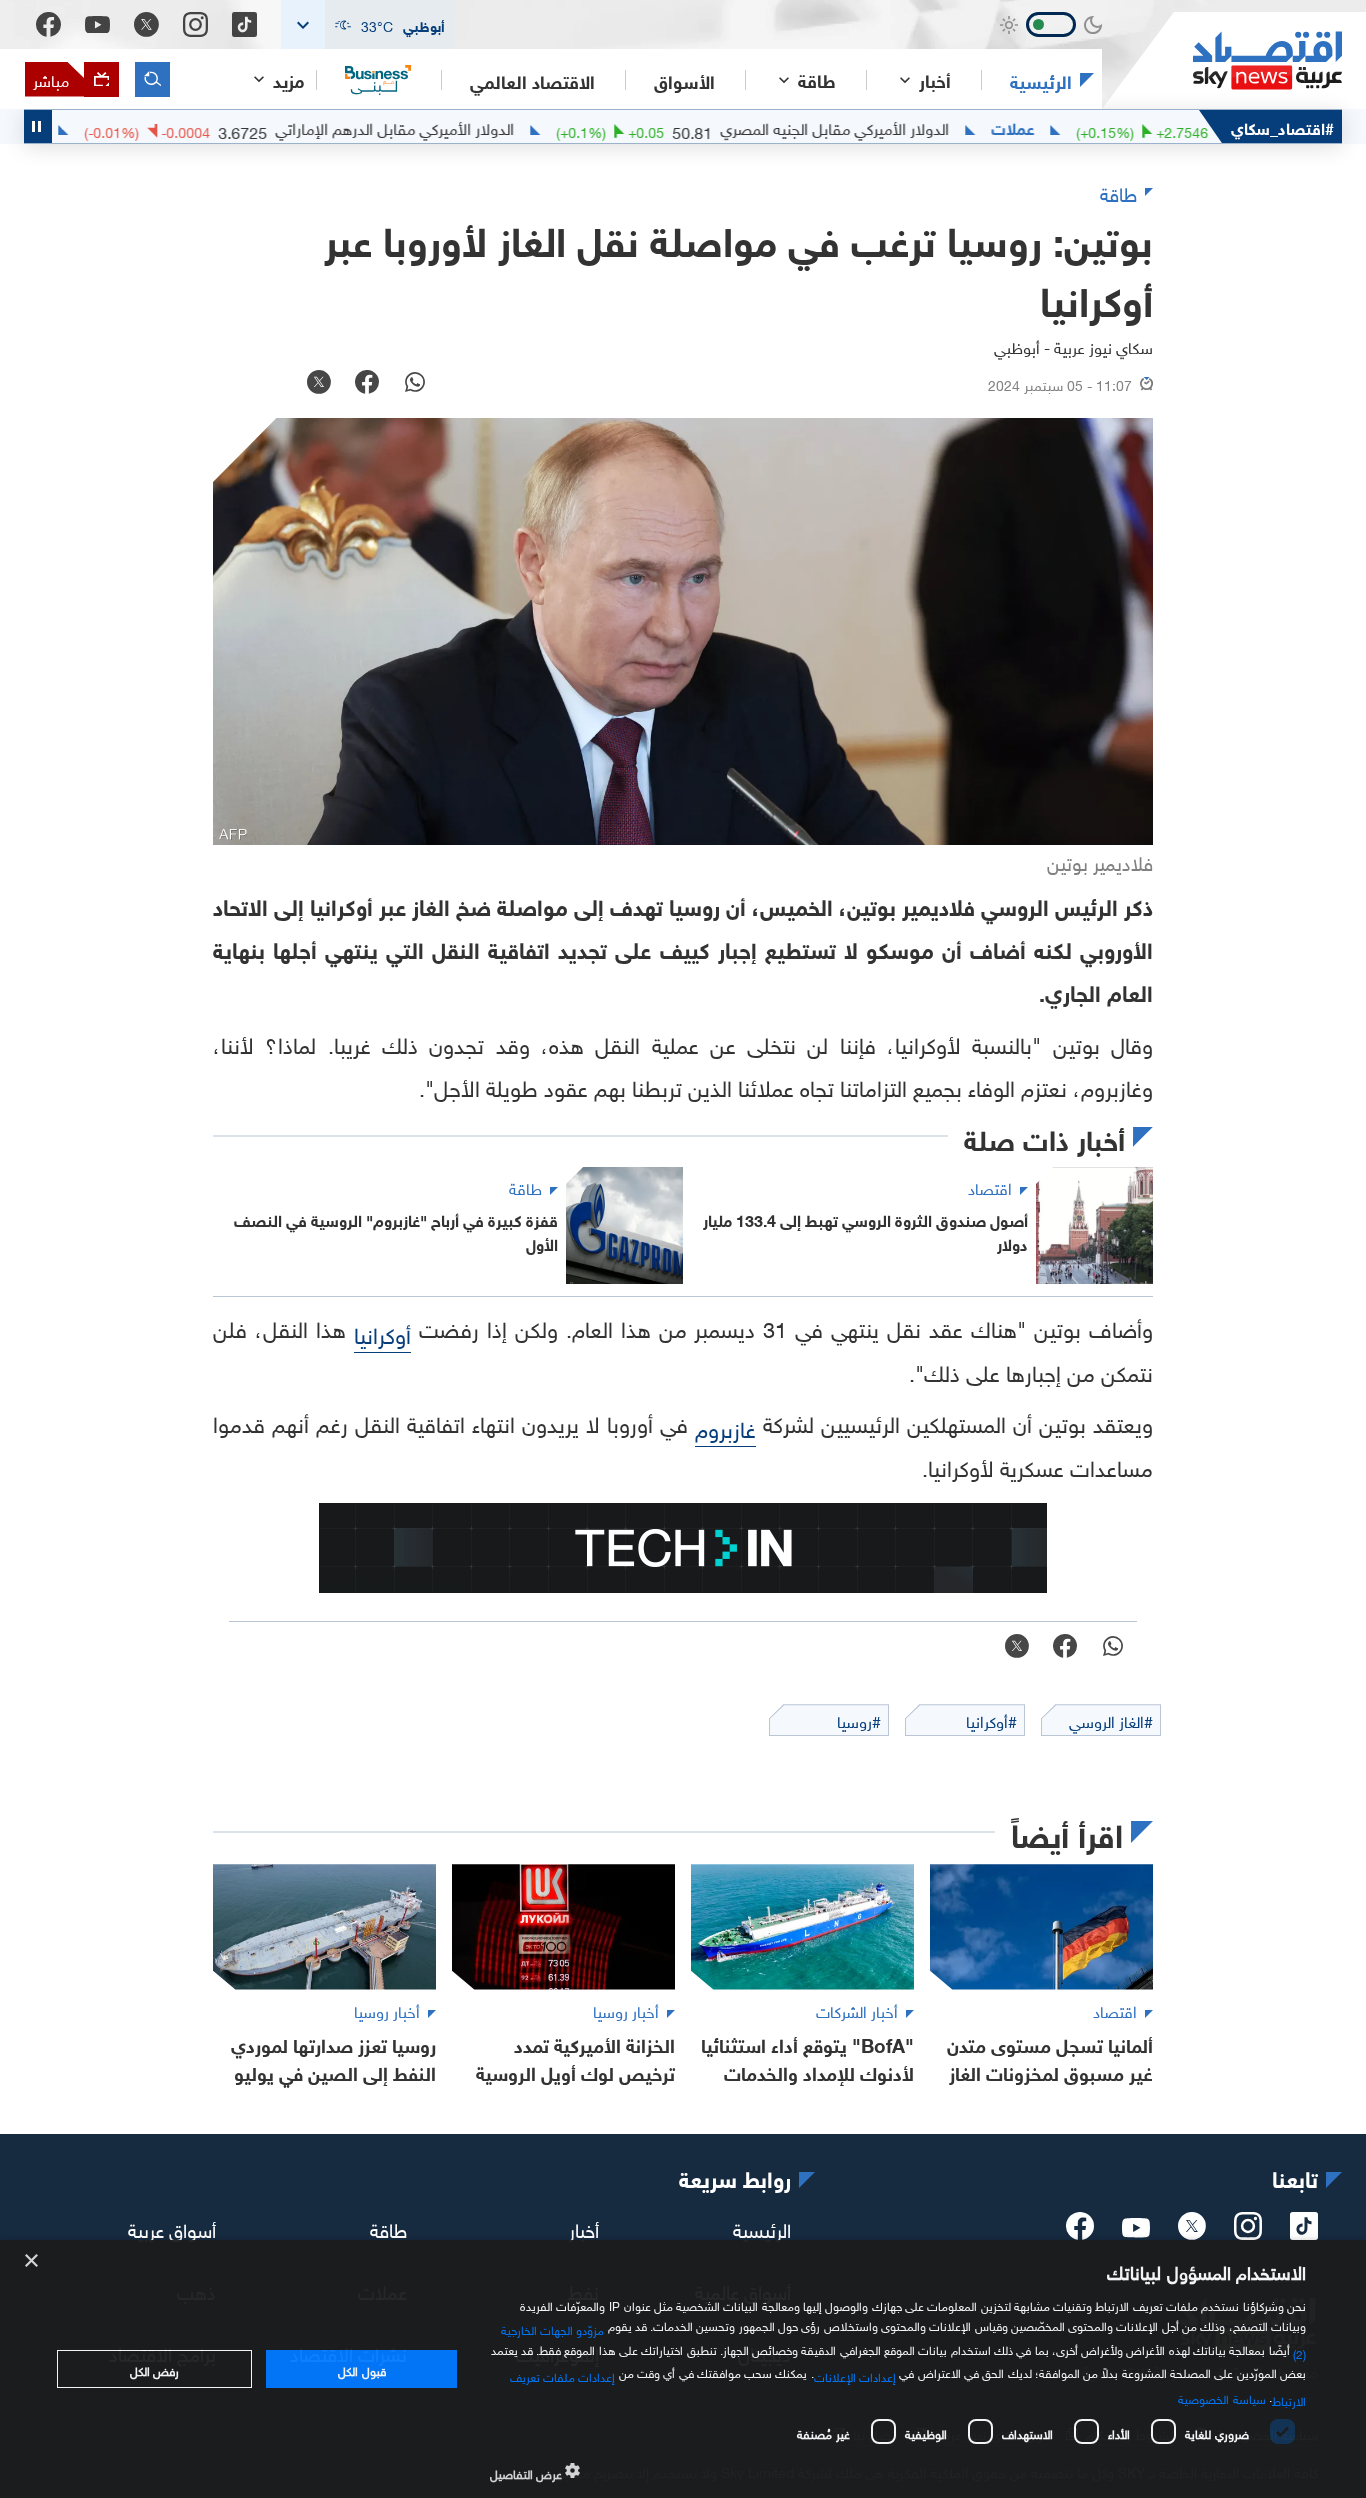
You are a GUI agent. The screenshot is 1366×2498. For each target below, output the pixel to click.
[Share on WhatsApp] (415, 384)
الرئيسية (1041, 80)
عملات (1069, 127)
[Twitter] (146, 24)
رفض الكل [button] (154, 2369)
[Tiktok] (244, 24)
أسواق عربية (172, 2228)
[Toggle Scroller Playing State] (38, 126)
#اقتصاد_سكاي (1282, 126)
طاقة (388, 2228)
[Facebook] (48, 24)
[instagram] (1248, 2232)
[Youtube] (97, 25)
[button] (368, 24)
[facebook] (1080, 2232)
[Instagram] (195, 24)
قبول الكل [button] (361, 2369)
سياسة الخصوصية (1221, 2397)
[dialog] (683, 2369)
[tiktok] (1304, 2232)
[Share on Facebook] (367, 384)
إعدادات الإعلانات (855, 2375)
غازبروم (725, 1426)
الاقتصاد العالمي (532, 80)
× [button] (32, 2261)
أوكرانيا (382, 1332)
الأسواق (684, 80)
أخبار (584, 2228)
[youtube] (1136, 2230)
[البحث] (152, 79)
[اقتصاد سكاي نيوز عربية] (1222, 60)
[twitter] (1192, 2232)
